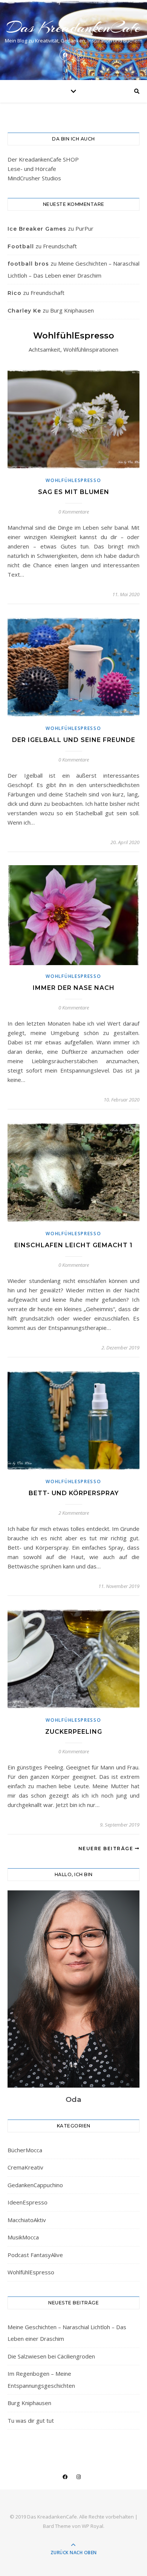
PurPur (84, 228)
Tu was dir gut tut (31, 2420)
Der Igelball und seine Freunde (74, 740)
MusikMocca (23, 2237)
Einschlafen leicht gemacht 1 (73, 1245)
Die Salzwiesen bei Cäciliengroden (51, 2356)
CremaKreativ (25, 2167)
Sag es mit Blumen (74, 492)
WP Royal (93, 2526)
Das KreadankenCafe (73, 27)
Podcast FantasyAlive (35, 2255)
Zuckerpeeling (74, 1732)
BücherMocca (25, 2150)
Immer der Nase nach (74, 988)
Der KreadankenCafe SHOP (43, 159)
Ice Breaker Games (37, 229)
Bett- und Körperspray (74, 1493)
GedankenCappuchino (35, 2185)
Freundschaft (60, 246)
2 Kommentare (74, 1513)
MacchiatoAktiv (27, 2220)
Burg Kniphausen (72, 310)
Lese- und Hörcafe (32, 169)
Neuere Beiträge (107, 1849)
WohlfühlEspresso (73, 480)
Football (21, 246)
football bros (28, 264)
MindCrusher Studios (34, 178)
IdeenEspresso (28, 2202)
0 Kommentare (74, 512)
